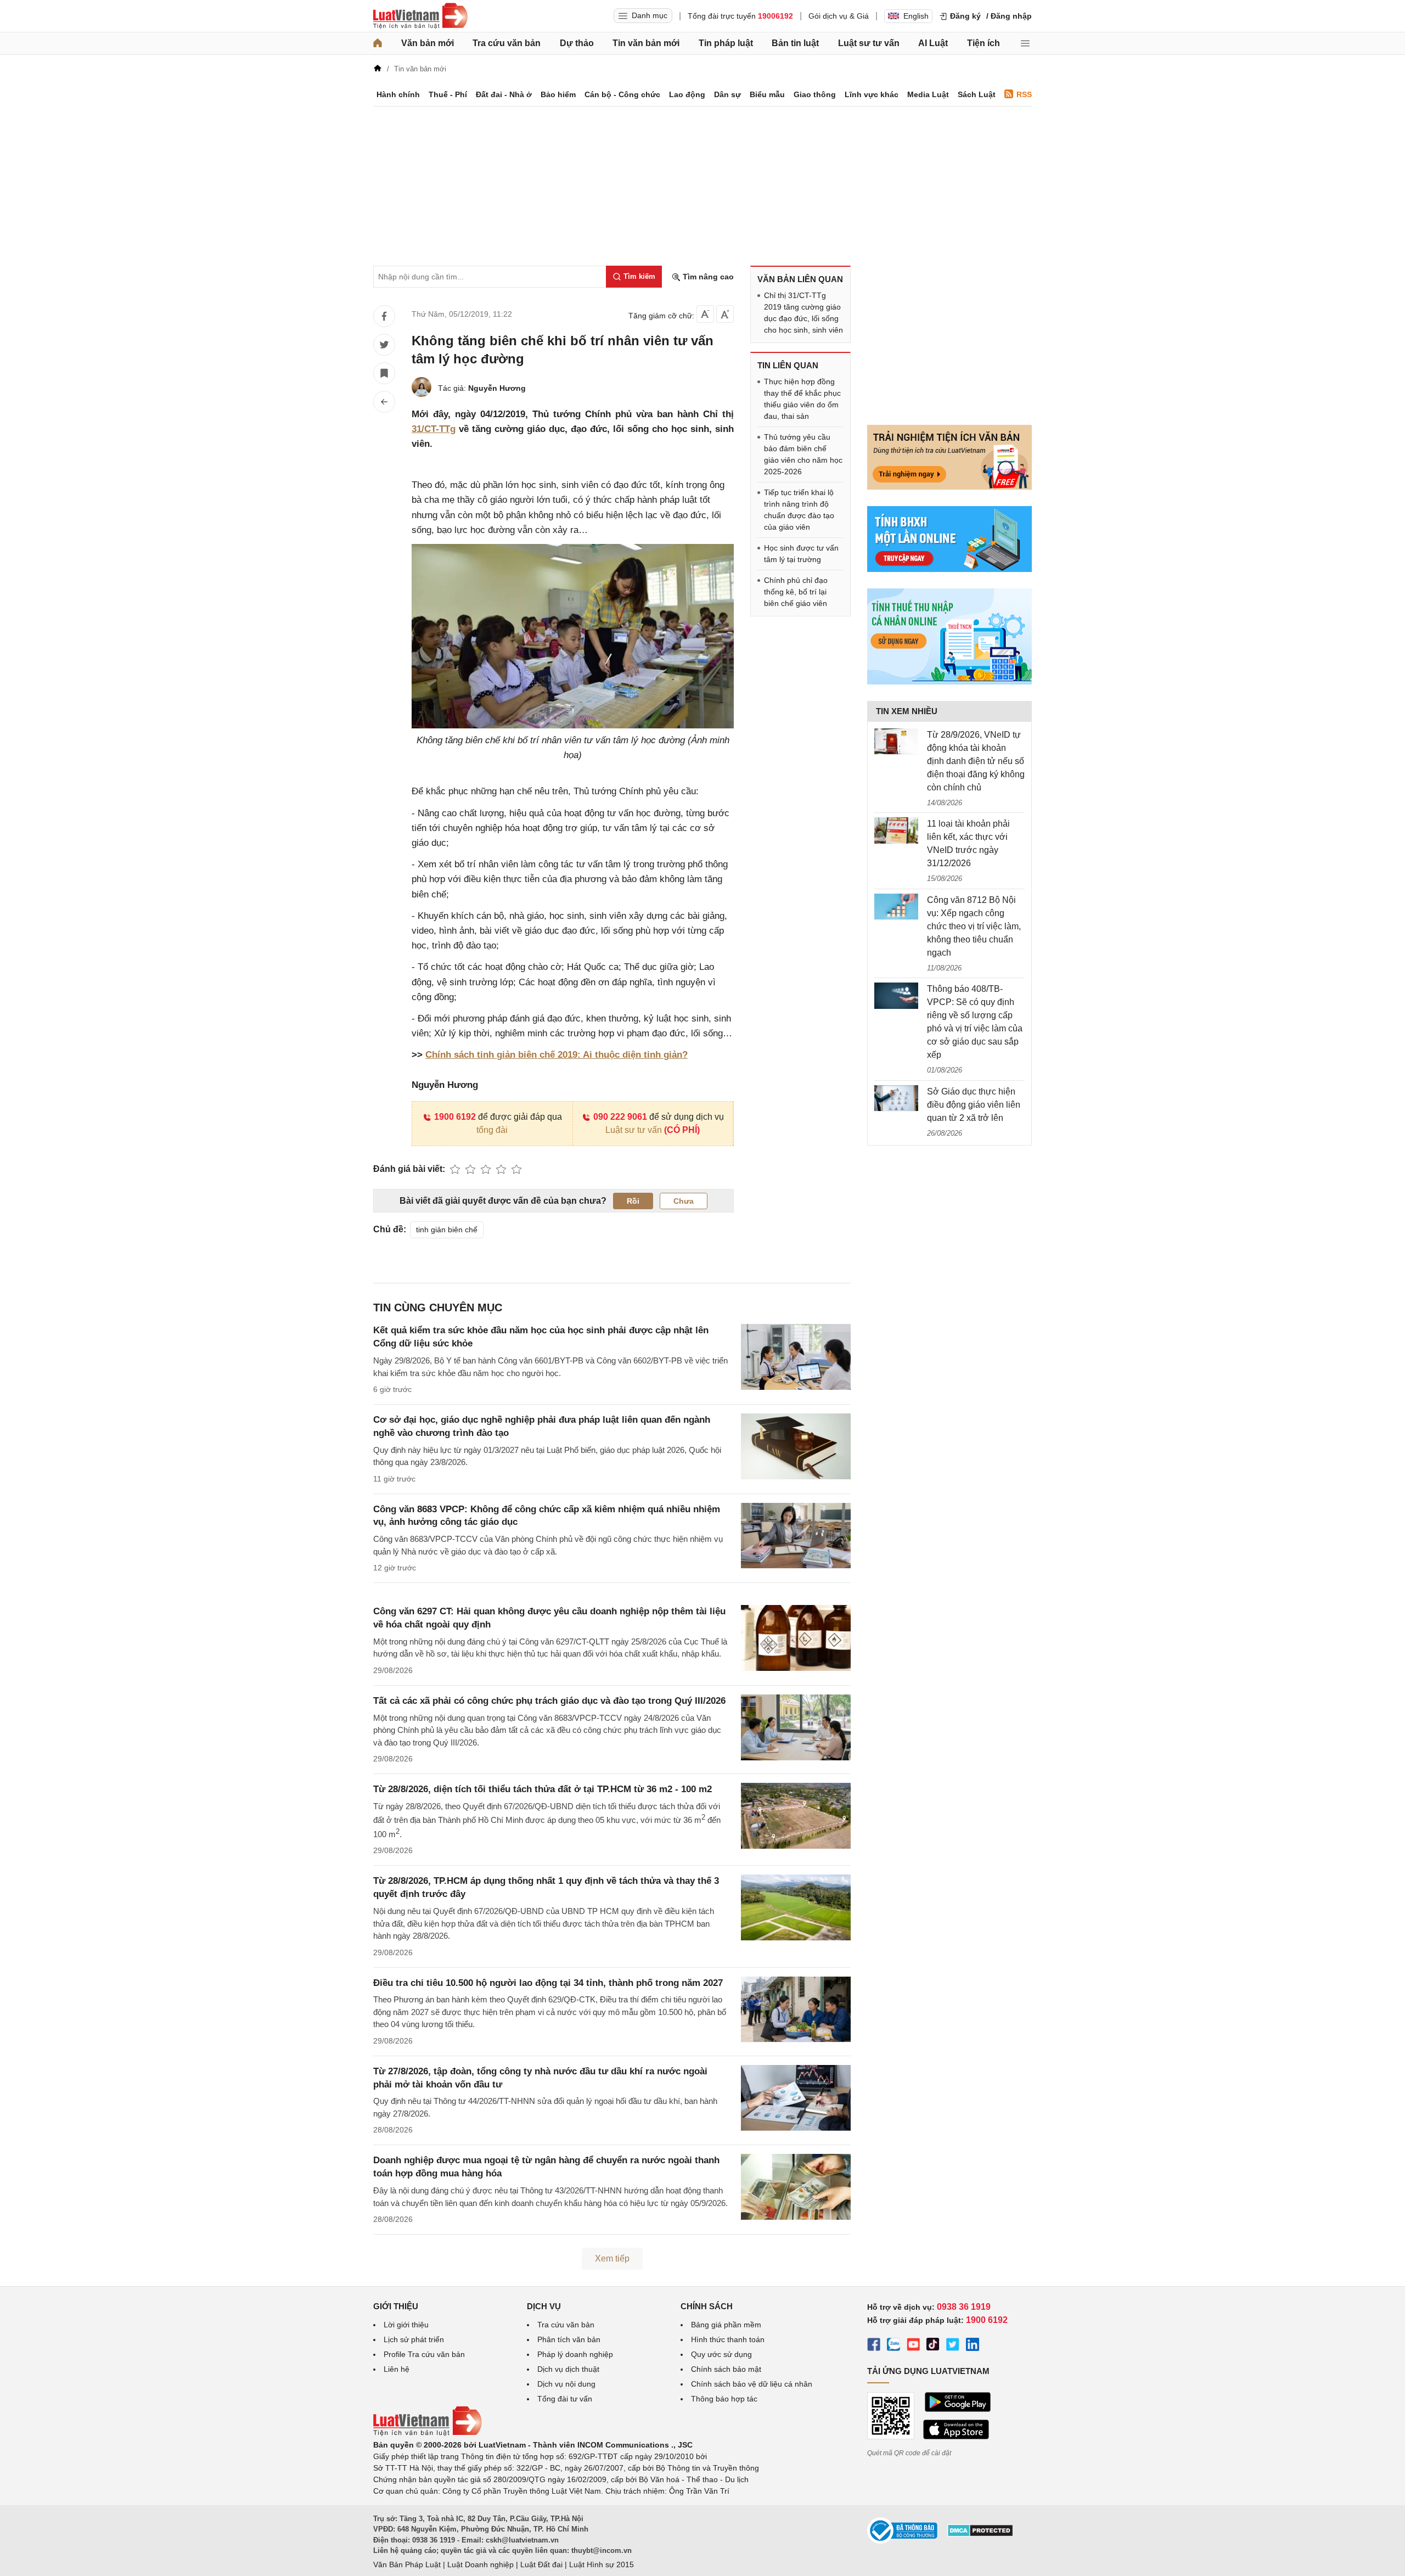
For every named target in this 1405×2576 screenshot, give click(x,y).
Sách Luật (977, 94)
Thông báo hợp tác (724, 2399)
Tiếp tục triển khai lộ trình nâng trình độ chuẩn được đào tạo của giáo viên (799, 510)
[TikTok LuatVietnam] (933, 2346)
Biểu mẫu (767, 94)
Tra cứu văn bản (507, 43)
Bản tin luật (795, 43)
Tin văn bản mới (646, 43)
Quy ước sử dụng (721, 2354)
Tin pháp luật (726, 43)
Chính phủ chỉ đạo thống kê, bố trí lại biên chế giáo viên (796, 592)
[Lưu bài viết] (384, 373)
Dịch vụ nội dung (566, 2384)
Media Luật (928, 94)
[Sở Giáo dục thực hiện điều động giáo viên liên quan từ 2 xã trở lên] (896, 1098)
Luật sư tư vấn (869, 43)
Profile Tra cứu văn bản (424, 2354)
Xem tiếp (612, 2258)
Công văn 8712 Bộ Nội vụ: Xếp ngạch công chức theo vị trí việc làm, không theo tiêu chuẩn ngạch (974, 926)
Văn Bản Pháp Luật (407, 2564)
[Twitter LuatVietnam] (953, 2346)
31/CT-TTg (434, 429)
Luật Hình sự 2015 (602, 2564)
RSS (1024, 94)
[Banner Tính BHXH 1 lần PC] (949, 569)
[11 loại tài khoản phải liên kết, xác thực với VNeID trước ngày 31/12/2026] (896, 830)
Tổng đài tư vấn (565, 2399)
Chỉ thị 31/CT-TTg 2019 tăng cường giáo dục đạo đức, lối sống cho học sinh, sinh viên (803, 313)
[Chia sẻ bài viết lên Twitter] (384, 345)
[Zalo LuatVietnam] (893, 2346)
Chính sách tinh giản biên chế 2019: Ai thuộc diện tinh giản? (557, 1055)
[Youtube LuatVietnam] (913, 2346)
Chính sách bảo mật (726, 2369)
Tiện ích (983, 43)
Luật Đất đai (541, 2564)
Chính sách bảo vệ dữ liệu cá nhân (752, 2384)
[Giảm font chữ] (705, 314)
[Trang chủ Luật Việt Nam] (420, 16)
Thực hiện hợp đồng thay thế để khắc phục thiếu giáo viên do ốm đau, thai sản (802, 399)
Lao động (687, 94)
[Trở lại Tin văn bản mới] (384, 402)
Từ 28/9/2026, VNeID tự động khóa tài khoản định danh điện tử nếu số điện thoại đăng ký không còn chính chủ (976, 761)
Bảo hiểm (558, 94)
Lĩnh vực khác (872, 94)
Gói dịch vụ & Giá (839, 16)
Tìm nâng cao (707, 277)
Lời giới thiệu (406, 2325)
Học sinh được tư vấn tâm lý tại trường (801, 554)
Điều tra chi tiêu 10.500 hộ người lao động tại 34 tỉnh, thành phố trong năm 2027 (548, 1983)
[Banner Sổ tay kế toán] (949, 682)
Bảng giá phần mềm (726, 2325)
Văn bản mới (428, 43)
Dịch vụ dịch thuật (568, 2369)
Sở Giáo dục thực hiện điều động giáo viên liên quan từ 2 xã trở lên (974, 1105)
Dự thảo (577, 43)
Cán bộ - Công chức (622, 94)
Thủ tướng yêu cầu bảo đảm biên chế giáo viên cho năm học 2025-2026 (803, 454)
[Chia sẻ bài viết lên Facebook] (384, 316)
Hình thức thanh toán (728, 2339)
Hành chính (398, 94)
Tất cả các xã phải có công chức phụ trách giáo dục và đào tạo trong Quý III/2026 (549, 1701)
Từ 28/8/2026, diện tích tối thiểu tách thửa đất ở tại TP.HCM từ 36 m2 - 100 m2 (543, 1789)
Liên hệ (397, 2369)
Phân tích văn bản (569, 2339)
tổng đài (492, 1130)
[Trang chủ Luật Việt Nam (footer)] (428, 2433)
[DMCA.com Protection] (980, 2534)
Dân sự (727, 94)
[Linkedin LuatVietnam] (973, 2346)
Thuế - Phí (448, 94)
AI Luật (933, 43)
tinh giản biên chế (447, 1230)
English (916, 16)
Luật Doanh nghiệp (480, 2564)
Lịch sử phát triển (414, 2339)
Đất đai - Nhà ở (504, 94)
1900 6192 (455, 1117)
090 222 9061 (620, 1117)
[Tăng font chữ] (725, 314)
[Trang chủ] (378, 43)
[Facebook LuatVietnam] (874, 2346)
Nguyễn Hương (497, 388)
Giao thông (815, 94)
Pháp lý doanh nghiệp (575, 2354)
